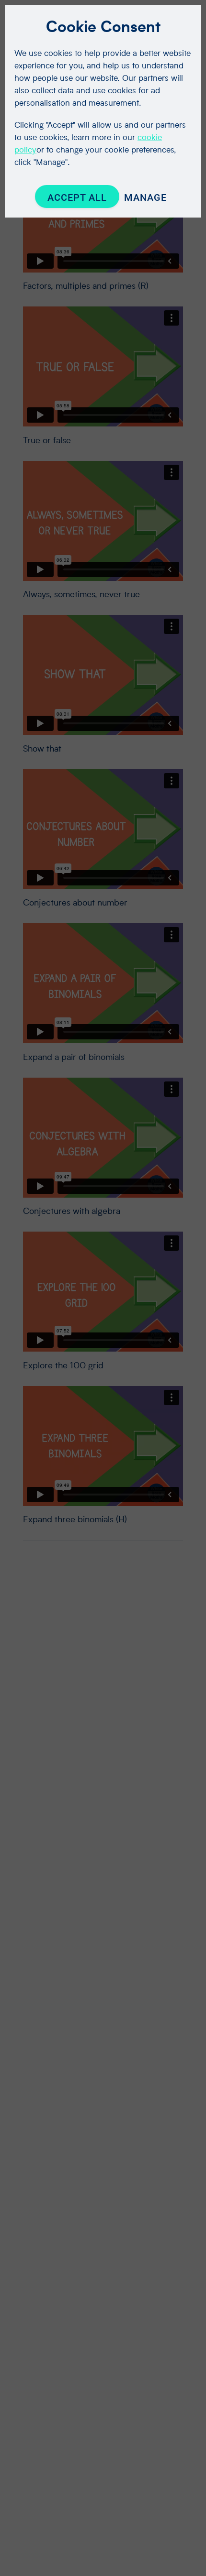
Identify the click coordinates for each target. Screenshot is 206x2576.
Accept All (77, 197)
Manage (145, 197)
